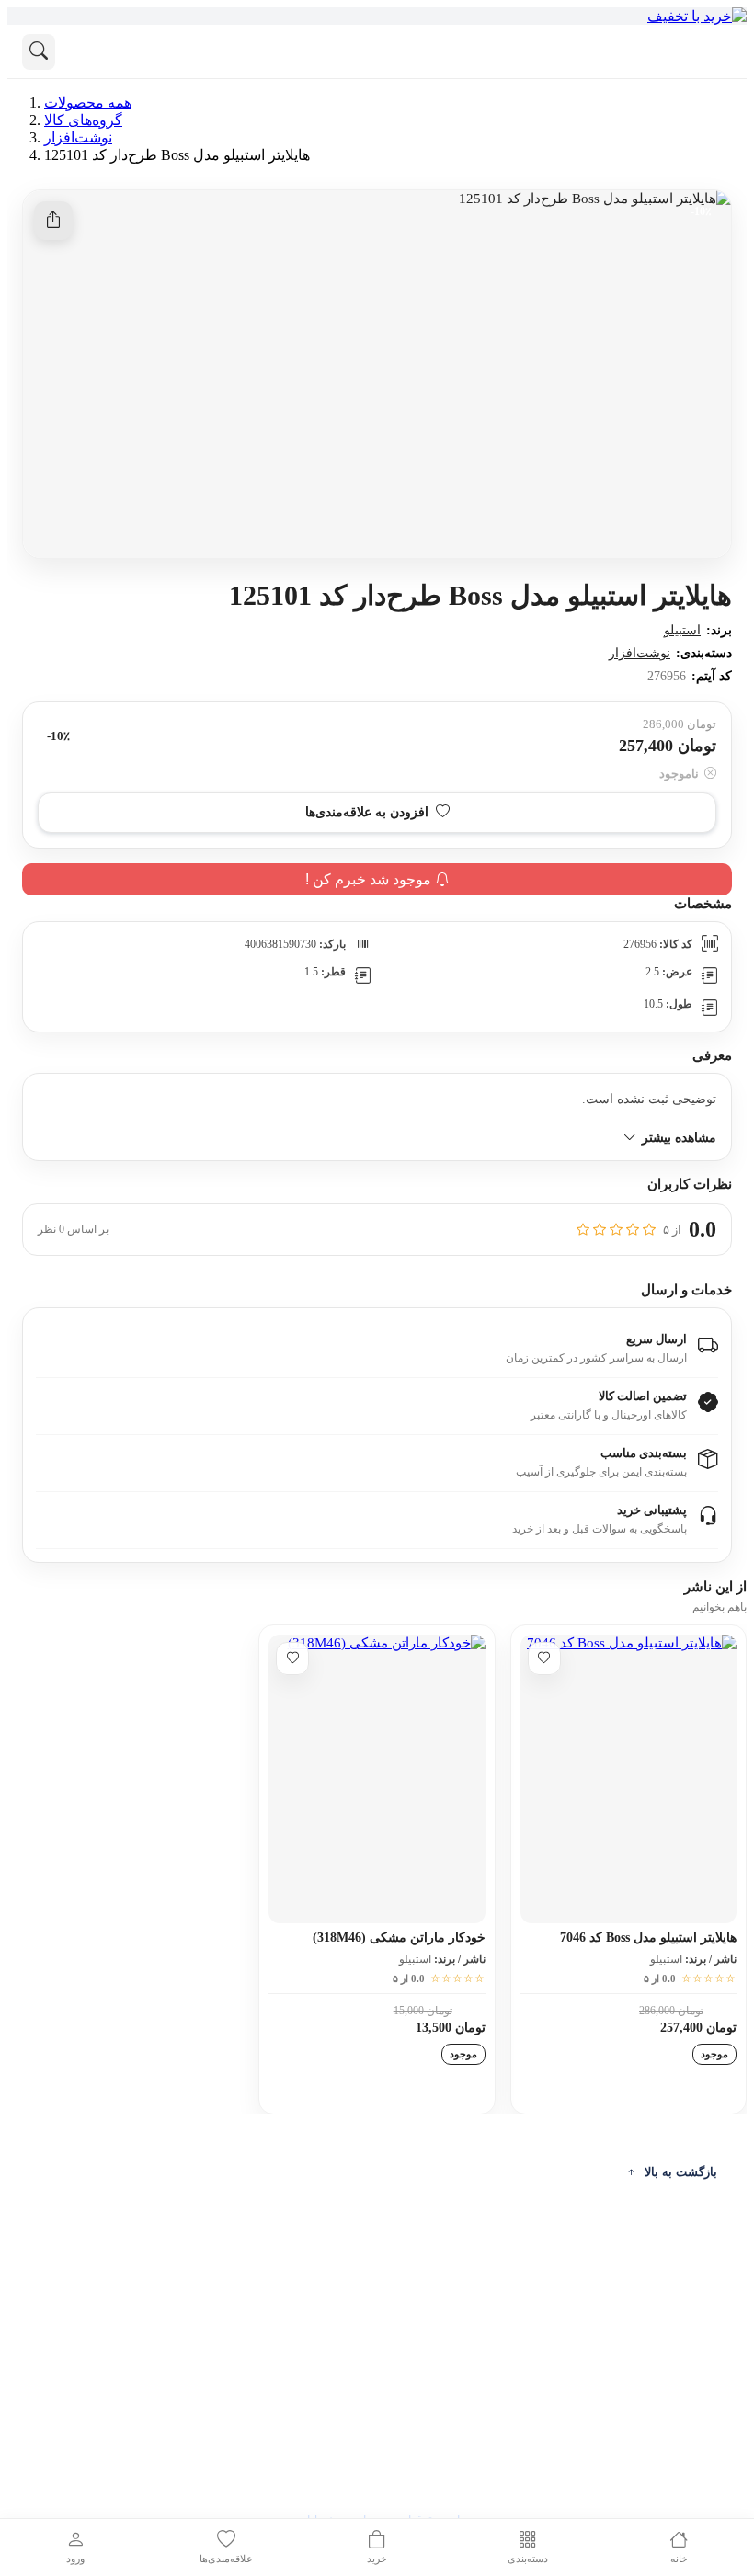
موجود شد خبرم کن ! (370, 879)
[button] (377, 813)
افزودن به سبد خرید (628, 2088)
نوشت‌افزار (640, 653)
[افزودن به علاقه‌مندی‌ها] (544, 1658)
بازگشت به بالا (681, 2172)
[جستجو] (39, 52)
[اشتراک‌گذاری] (53, 221)
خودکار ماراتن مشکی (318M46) (399, 1938)
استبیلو (682, 630)
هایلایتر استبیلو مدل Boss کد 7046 (648, 1938)
